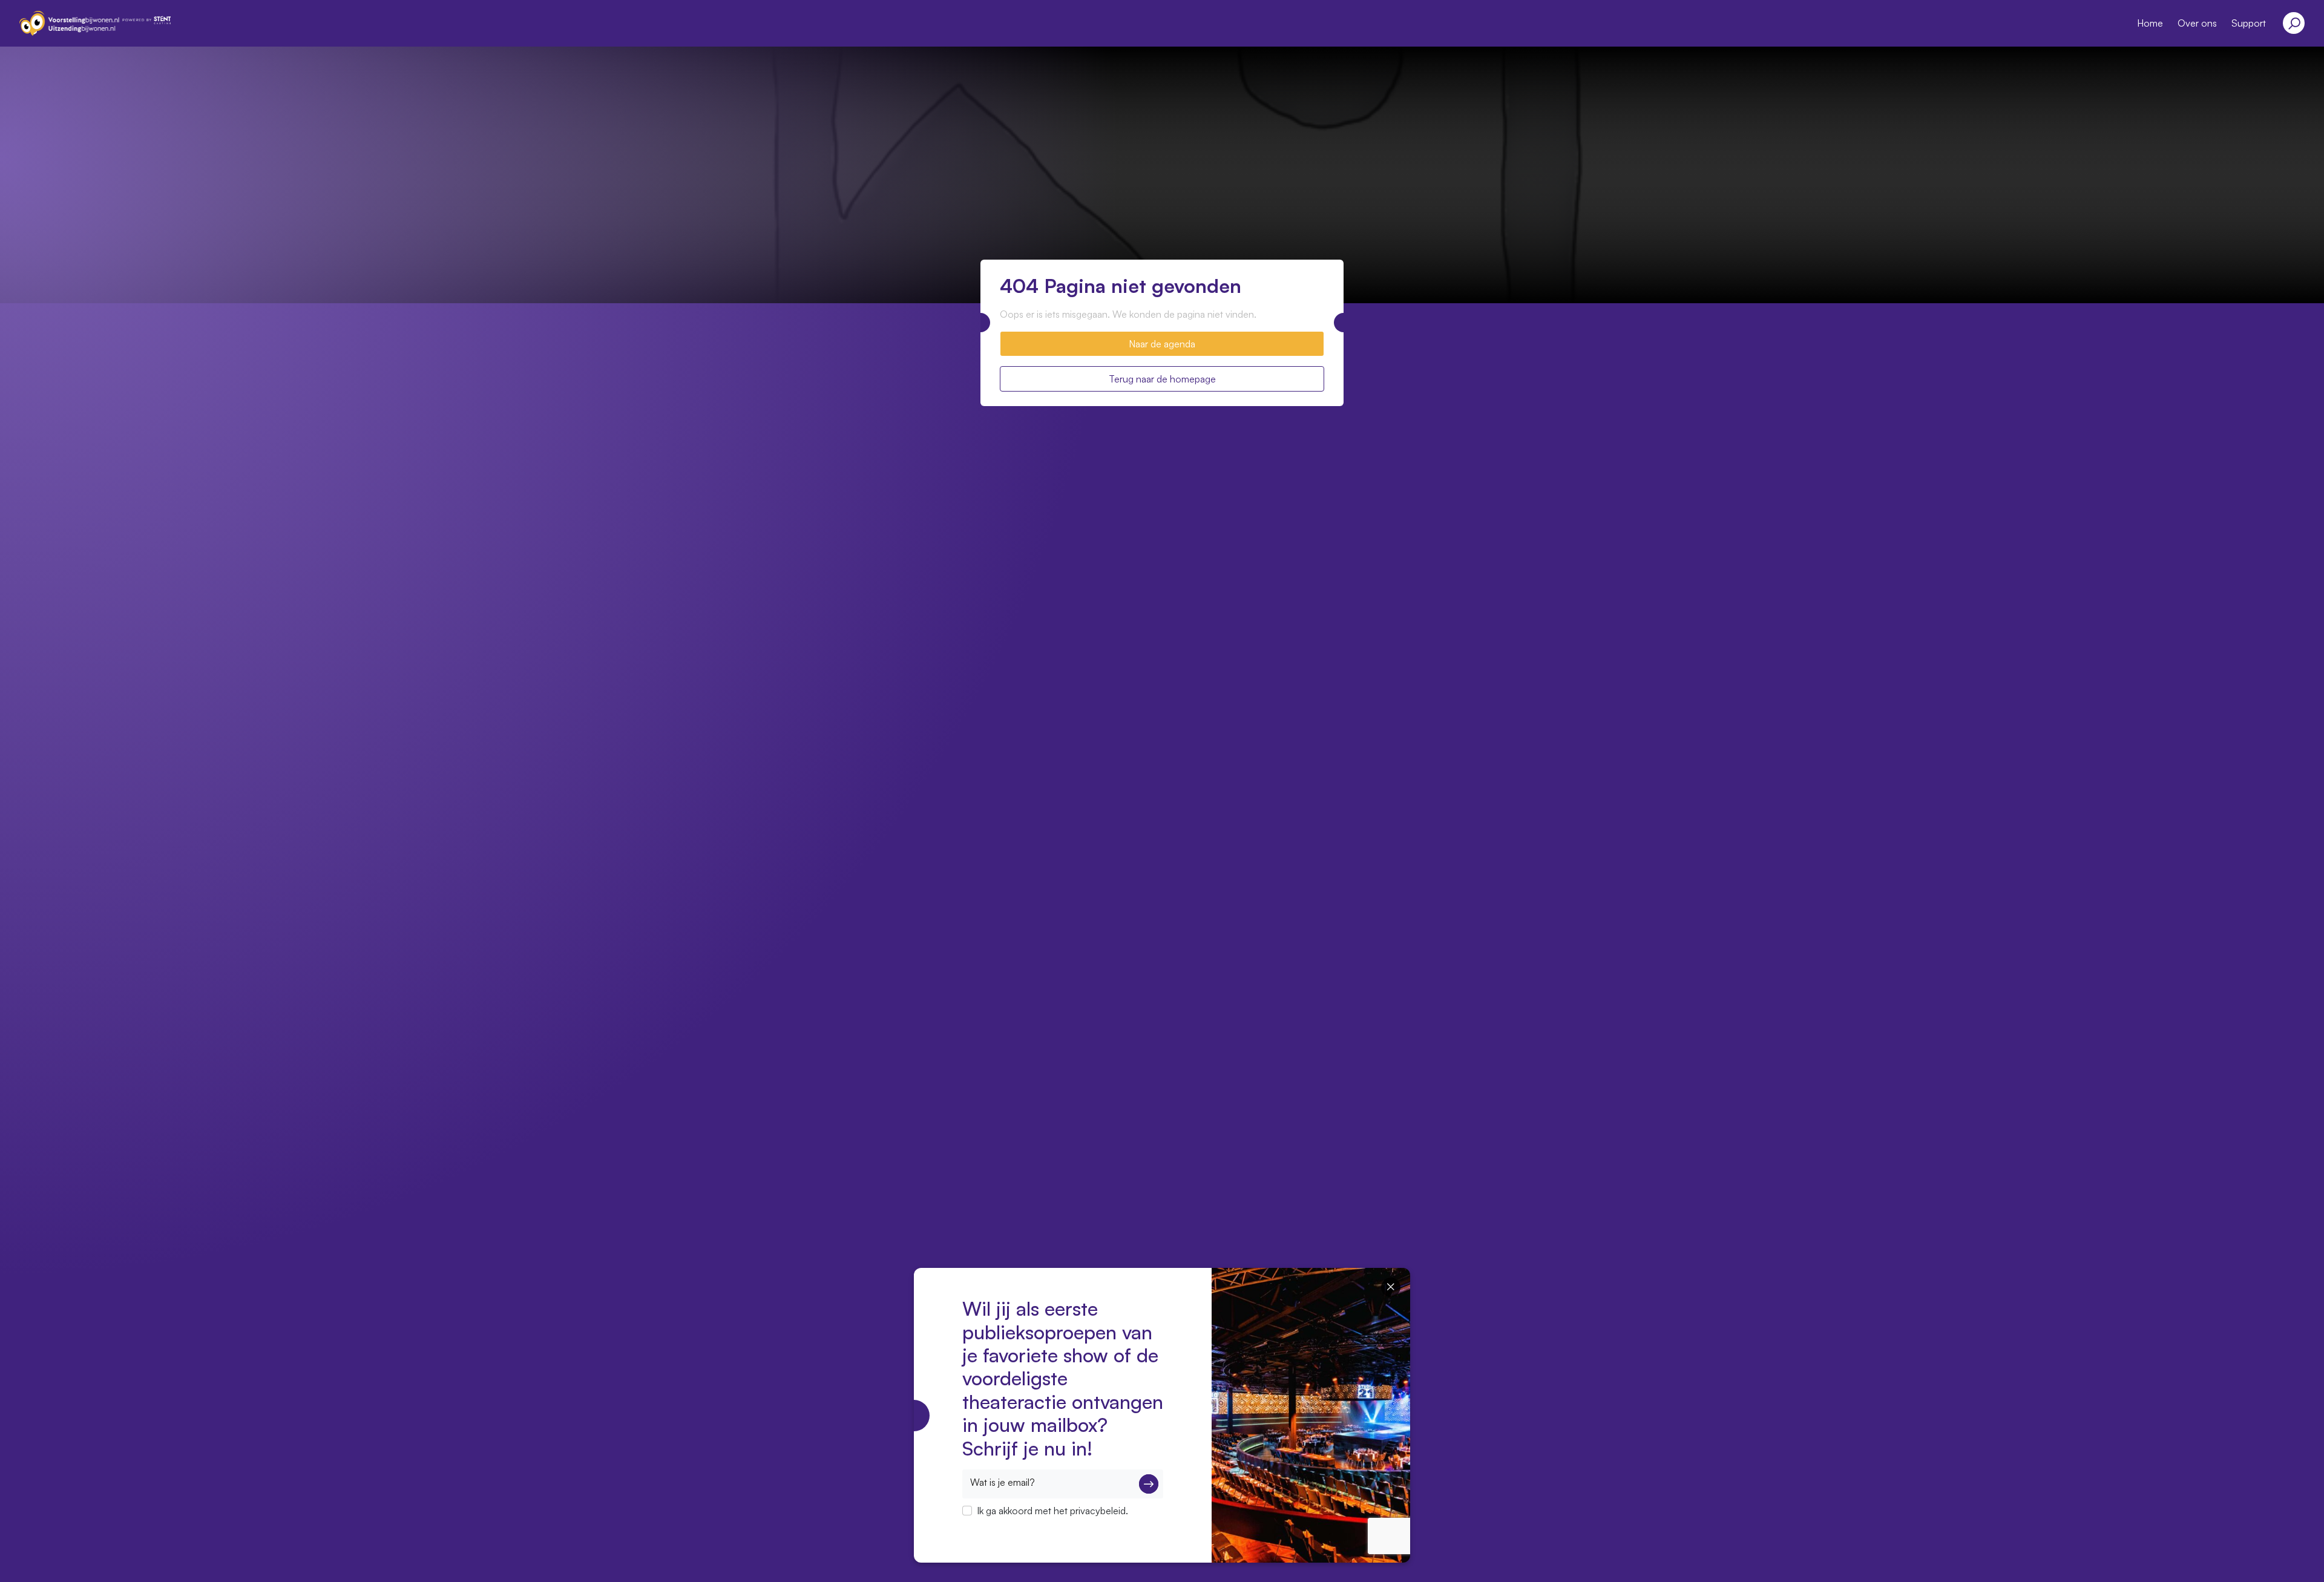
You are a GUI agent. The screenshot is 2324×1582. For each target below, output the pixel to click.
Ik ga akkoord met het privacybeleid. (1052, 1511)
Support (2249, 23)
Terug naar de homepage (1162, 379)
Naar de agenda (1162, 344)
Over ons (2197, 23)
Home (2150, 23)
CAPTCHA (985, 1526)
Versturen (1149, 1484)
